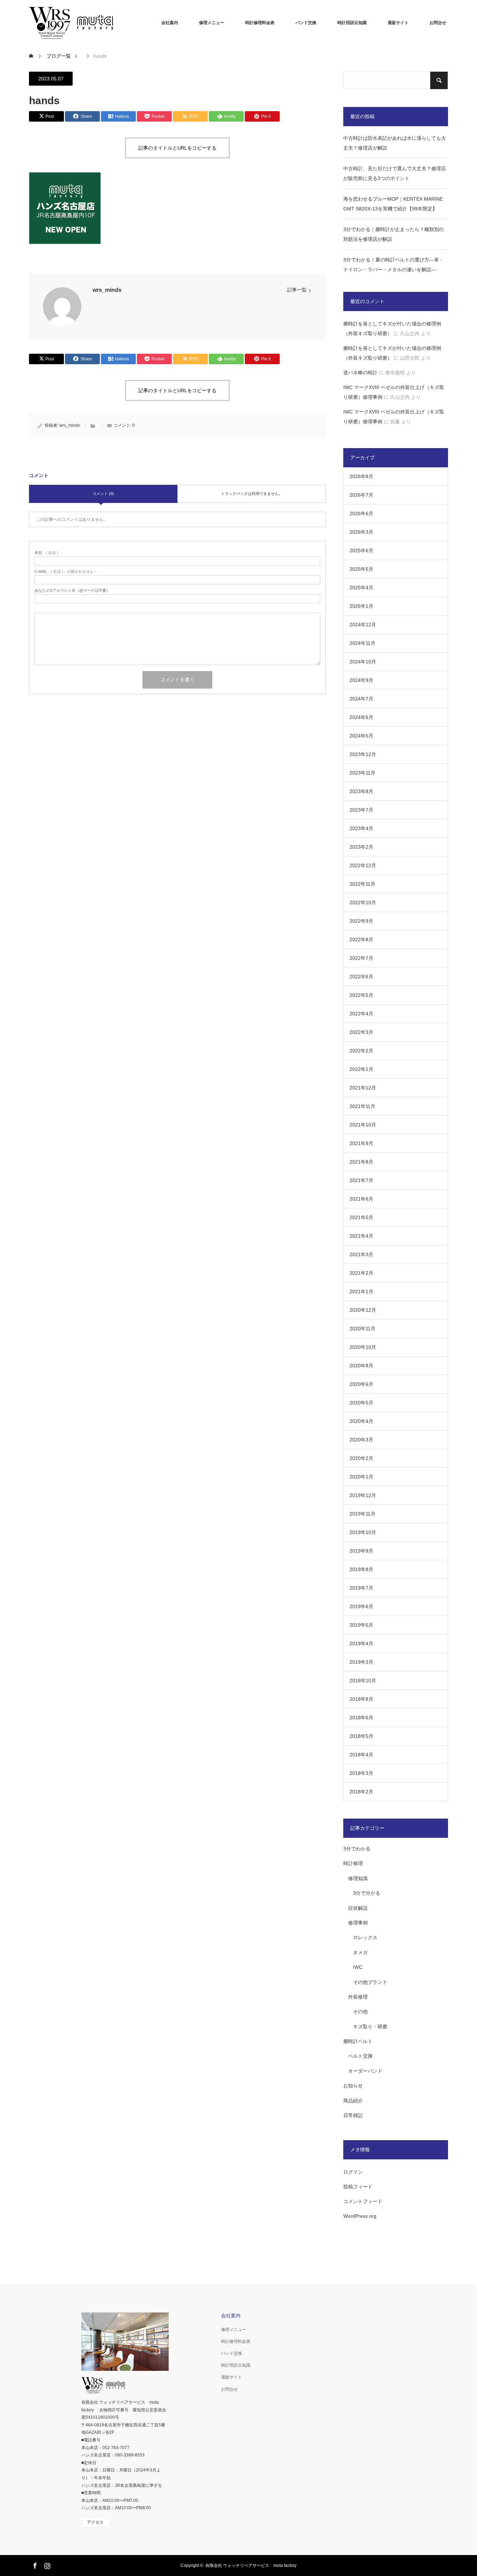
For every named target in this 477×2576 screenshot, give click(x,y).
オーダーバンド (365, 2071)
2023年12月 (363, 754)
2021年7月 (361, 1180)
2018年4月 (361, 1755)
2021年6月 (361, 1199)
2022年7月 (361, 958)
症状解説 (358, 1908)
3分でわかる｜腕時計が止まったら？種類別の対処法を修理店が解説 (394, 234)
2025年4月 (361, 588)
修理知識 (358, 1878)
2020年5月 (361, 1403)
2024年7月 (361, 699)
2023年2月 (361, 847)
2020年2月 (361, 1458)
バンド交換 (306, 23)
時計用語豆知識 (352, 23)
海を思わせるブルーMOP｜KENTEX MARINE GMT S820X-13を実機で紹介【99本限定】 (393, 204)
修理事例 (358, 1923)
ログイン (353, 2172)
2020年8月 (361, 1366)
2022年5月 (361, 995)
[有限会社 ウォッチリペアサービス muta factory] (81, 23)
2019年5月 (361, 1625)
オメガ (360, 1952)
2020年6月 (361, 1384)
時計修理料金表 (260, 23)
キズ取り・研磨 (370, 2027)
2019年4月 (361, 1643)
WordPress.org (360, 2216)
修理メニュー (212, 23)
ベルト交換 (360, 2056)
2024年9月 (361, 680)
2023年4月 (361, 828)
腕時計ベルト (358, 2041)
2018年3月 (361, 1773)
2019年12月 (363, 1495)
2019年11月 (362, 1514)
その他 (360, 2012)
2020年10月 (363, 1347)
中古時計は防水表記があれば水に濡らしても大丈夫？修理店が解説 (395, 143)
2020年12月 (363, 1310)
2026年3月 (361, 532)
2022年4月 (361, 1014)
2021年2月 (361, 1273)
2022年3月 (361, 1032)
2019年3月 (361, 1662)
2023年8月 (361, 791)
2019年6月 (361, 1606)
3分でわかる (357, 1849)
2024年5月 (361, 736)
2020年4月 (361, 1421)
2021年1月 (361, 1291)
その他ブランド (370, 1982)
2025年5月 (361, 569)
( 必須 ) (46, 553)
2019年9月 (361, 1551)
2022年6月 (361, 977)
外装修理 (358, 1997)
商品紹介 (353, 2101)
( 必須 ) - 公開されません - (65, 572)
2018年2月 (361, 1792)
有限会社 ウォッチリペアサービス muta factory (251, 2566)
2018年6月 (361, 1718)
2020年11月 (362, 1329)
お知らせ (353, 2086)
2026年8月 (361, 476)
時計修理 (353, 1863)
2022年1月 (361, 1069)
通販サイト (398, 23)
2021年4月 (361, 1236)
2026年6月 (361, 513)
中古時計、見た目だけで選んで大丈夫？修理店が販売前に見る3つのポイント (395, 173)
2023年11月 (362, 773)
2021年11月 (362, 1106)
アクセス (95, 2522)
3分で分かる (367, 1893)
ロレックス (365, 1937)
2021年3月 (361, 1254)
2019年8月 (361, 1569)
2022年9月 (361, 921)
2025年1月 (361, 606)
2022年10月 (363, 902)
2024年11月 (362, 643)
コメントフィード (363, 2201)
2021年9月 (361, 1143)
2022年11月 (362, 884)
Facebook (34, 2564)
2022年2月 (361, 1051)
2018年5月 (361, 1736)
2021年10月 (363, 1125)
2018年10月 (363, 1681)
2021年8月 (361, 1162)
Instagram (46, 2564)
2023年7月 (361, 810)
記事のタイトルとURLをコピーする (177, 148)
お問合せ (438, 23)
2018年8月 (361, 1699)
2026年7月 (361, 495)
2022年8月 (361, 940)
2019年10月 (363, 1532)
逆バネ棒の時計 (360, 373)
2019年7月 (361, 1588)
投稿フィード (358, 2187)
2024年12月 (363, 625)
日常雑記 (353, 2115)
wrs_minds (107, 290)
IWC (358, 1967)
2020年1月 (361, 1477)
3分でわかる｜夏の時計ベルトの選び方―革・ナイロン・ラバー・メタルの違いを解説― (394, 265)
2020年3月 (361, 1440)
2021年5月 (361, 1217)
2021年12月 (363, 1088)
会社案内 (170, 23)
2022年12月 (363, 865)
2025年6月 (361, 551)
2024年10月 (363, 662)
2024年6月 (361, 717)
